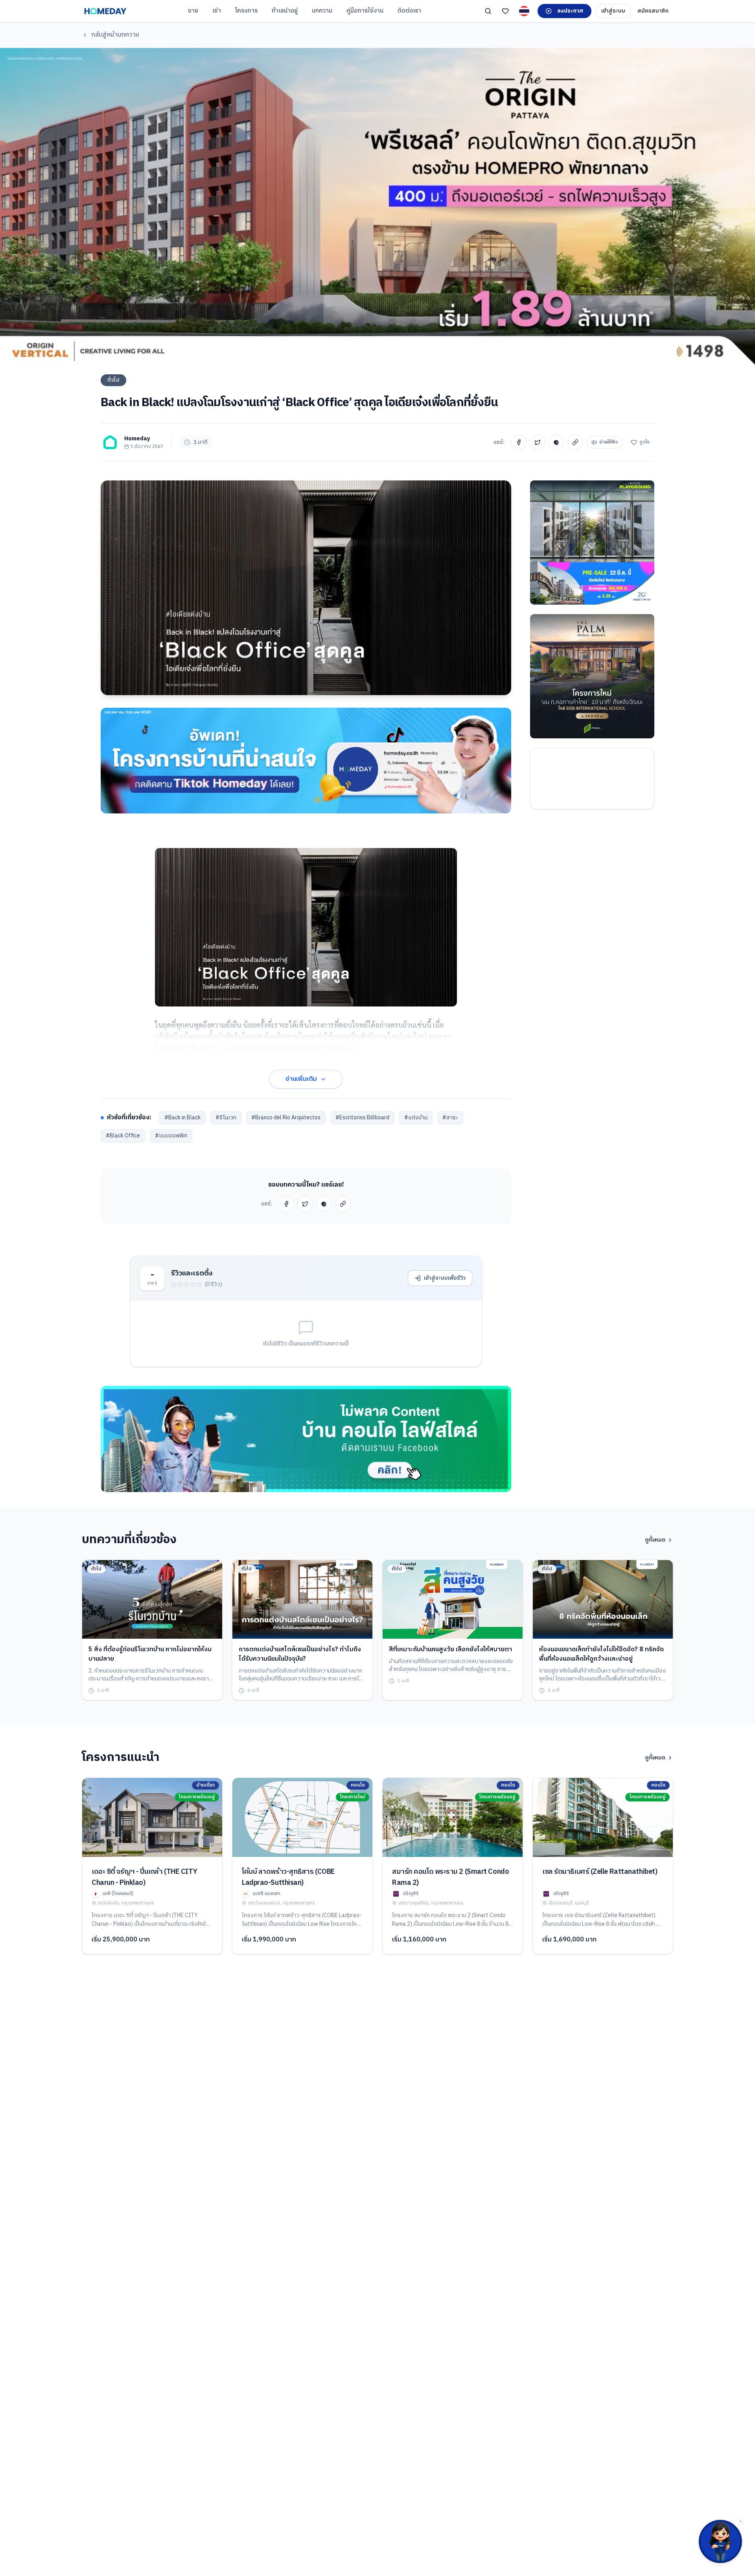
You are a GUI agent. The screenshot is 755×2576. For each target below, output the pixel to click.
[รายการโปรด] (505, 11)
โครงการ (246, 11)
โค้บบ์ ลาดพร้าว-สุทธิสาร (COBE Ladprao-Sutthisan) (288, 1877)
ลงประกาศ (570, 11)
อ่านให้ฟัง (609, 442)
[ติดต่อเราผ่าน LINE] (720, 2541)
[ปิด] (740, 2521)
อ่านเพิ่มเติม (301, 1079)
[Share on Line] (556, 442)
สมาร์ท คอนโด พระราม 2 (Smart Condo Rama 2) (450, 1877)
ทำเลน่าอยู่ (285, 11)
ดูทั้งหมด (655, 1540)
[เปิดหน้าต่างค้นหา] (488, 11)
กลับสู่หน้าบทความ (115, 35)
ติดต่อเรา (409, 11)
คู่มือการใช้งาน (365, 11)
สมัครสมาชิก (653, 11)
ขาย (193, 11)
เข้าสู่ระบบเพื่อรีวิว (445, 1278)
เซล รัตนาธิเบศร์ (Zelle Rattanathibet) (600, 1872)
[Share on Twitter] (538, 442)
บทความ (322, 11)
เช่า (217, 11)
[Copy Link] (575, 442)
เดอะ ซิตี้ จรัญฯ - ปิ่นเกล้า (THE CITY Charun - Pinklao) (144, 1877)
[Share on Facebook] (519, 442)
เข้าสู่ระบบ (613, 11)
